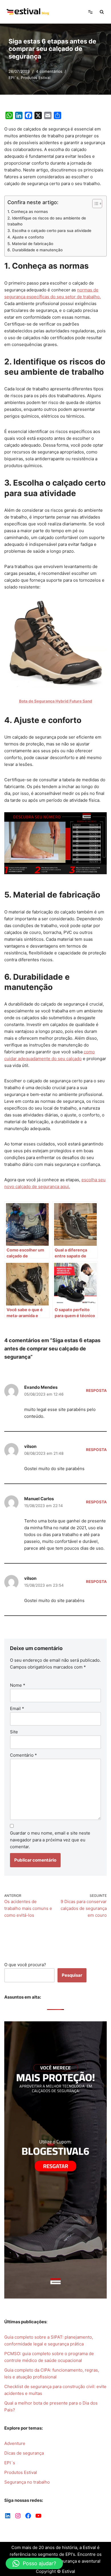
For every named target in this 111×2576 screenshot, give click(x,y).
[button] (34, 2563)
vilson (30, 1446)
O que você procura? (25, 1965)
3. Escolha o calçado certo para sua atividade (49, 231)
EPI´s (14, 78)
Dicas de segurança (24, 2453)
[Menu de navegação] (90, 12)
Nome (18, 1685)
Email (17, 1708)
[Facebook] (28, 2516)
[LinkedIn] (8, 2516)
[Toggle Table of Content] (94, 204)
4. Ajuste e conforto (26, 237)
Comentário (23, 1755)
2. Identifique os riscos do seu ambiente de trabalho (47, 221)
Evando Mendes (41, 1387)
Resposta (96, 1390)
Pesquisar (72, 1975)
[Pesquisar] (102, 12)
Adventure (15, 2443)
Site (14, 1732)
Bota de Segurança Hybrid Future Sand (56, 701)
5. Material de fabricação (30, 244)
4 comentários (49, 71)
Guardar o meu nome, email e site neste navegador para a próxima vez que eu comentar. (50, 1840)
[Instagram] (18, 2516)
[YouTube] (38, 2516)
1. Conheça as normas (28, 212)
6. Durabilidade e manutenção (35, 250)
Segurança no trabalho (27, 2482)
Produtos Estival (36, 78)
